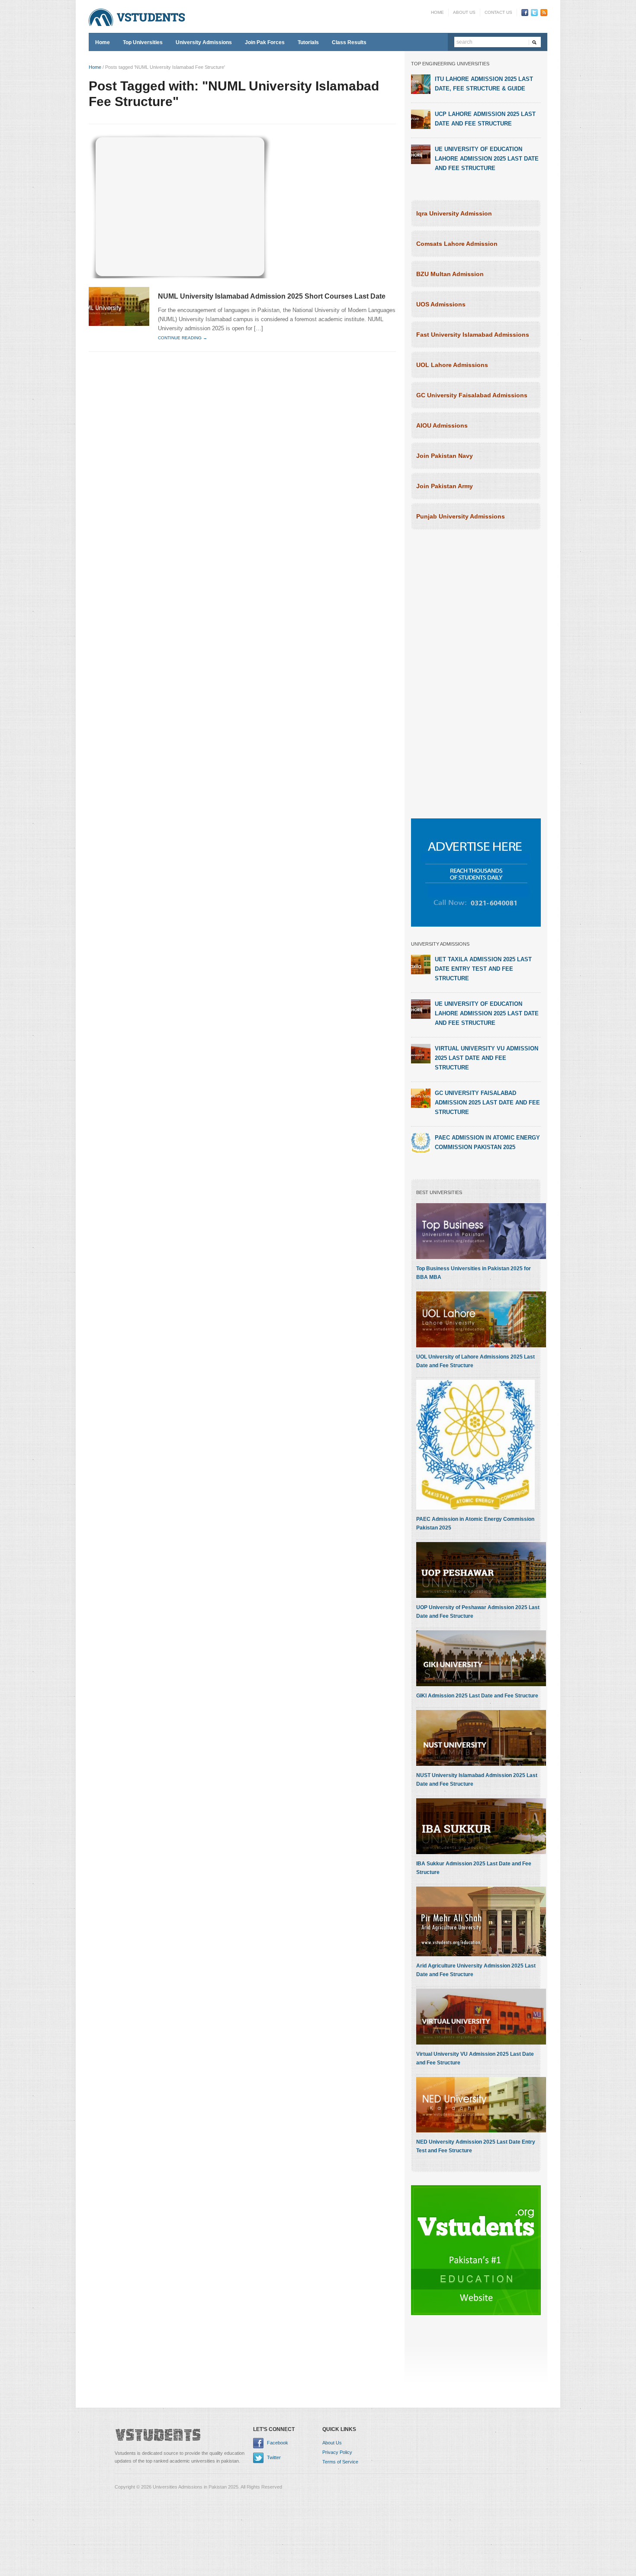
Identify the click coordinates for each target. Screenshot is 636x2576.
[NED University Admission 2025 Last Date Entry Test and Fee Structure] (481, 2104)
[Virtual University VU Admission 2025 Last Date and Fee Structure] (421, 1053)
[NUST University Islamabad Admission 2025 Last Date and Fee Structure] (481, 1738)
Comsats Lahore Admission (457, 244)
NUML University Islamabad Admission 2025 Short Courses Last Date (272, 296)
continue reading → (183, 338)
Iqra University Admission (454, 213)
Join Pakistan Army (445, 486)
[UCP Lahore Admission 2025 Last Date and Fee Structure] (421, 119)
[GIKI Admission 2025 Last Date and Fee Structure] (481, 1658)
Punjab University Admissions (461, 516)
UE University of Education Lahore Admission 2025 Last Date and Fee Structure (487, 159)
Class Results (349, 42)
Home (437, 12)
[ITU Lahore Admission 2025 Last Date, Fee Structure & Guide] (421, 84)
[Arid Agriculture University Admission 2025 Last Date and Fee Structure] (481, 1921)
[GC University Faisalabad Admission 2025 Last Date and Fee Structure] (421, 1098)
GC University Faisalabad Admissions (472, 395)
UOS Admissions (441, 304)
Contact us (498, 12)
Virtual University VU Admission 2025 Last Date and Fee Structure (487, 1058)
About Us (464, 12)
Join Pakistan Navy (445, 456)
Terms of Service (340, 2462)
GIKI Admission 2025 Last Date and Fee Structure (477, 1696)
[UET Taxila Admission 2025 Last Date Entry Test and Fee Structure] (421, 964)
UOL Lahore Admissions (452, 365)
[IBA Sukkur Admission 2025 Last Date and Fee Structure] (481, 1826)
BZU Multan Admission (450, 274)
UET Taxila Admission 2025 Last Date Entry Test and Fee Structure (483, 969)
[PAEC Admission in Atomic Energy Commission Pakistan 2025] (421, 1143)
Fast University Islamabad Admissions (473, 335)
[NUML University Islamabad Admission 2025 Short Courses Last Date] (119, 306)
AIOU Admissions (442, 425)
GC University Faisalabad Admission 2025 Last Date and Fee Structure (487, 1103)
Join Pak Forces (265, 42)
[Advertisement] (180, 205)
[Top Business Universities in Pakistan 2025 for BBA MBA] (481, 1231)
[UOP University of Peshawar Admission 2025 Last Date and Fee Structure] (481, 1570)
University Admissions (204, 42)
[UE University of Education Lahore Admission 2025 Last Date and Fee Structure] (421, 154)
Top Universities (143, 42)
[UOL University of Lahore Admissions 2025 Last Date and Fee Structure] (481, 1319)
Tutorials (308, 42)
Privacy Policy (337, 2452)
